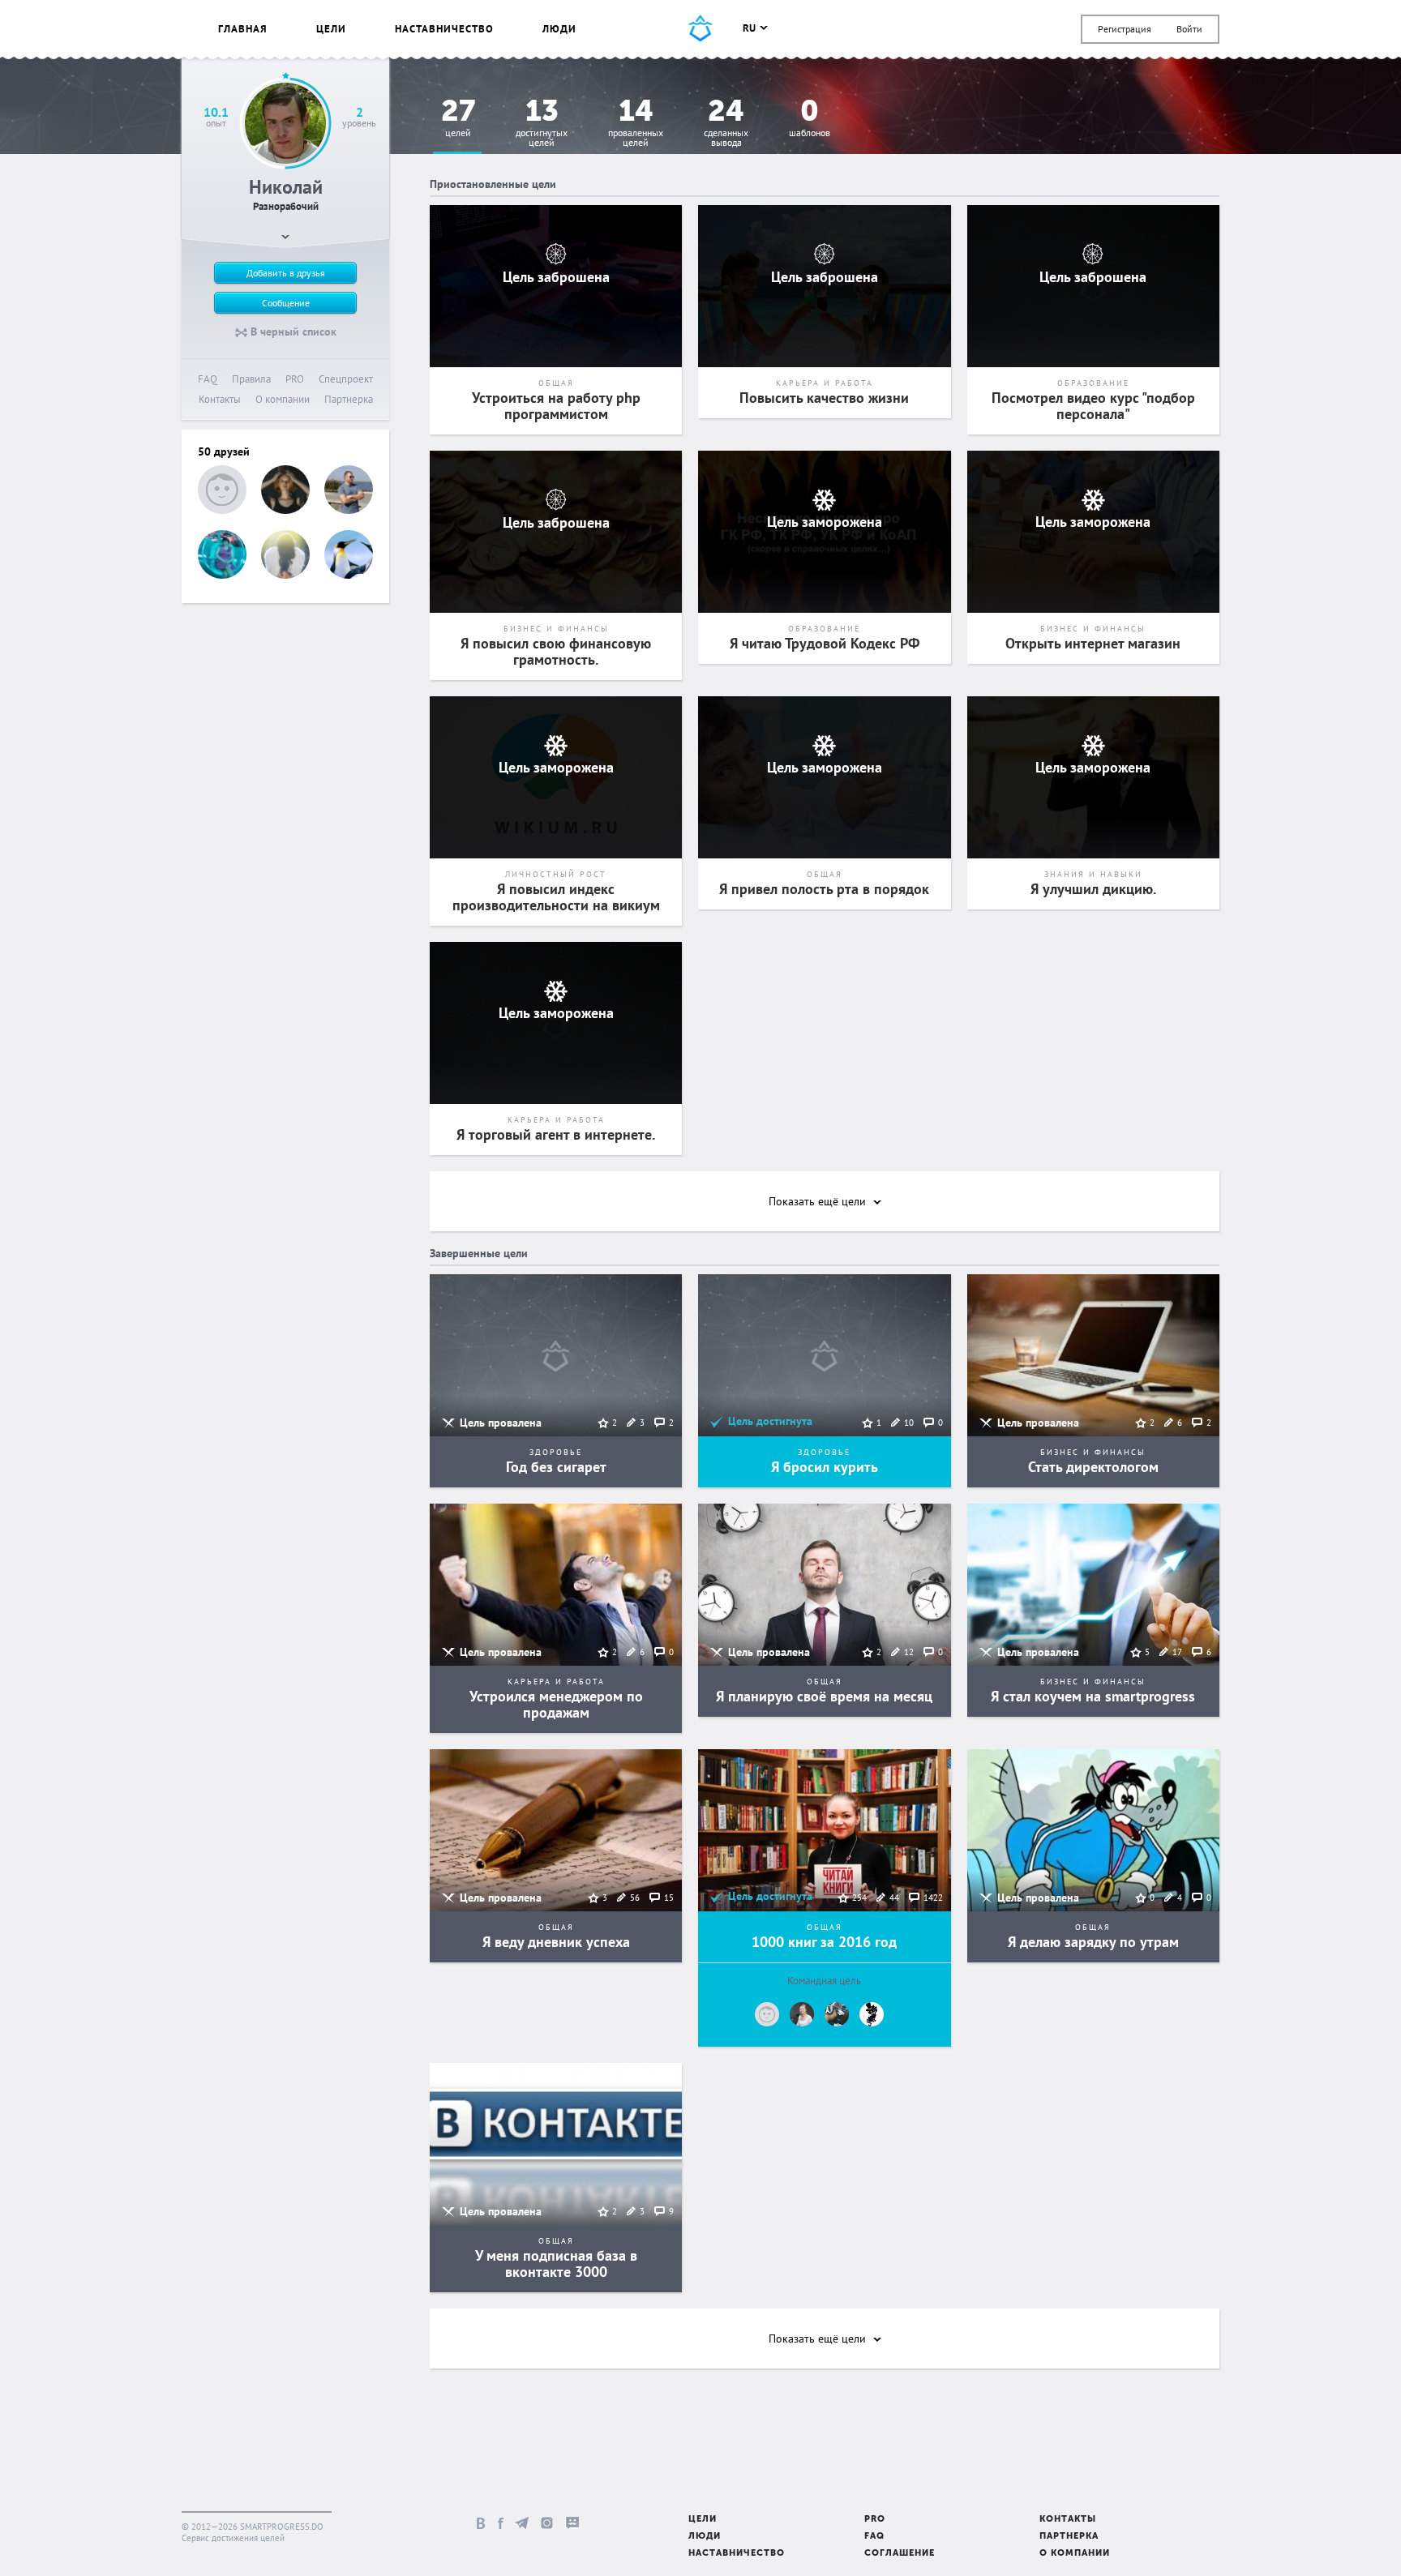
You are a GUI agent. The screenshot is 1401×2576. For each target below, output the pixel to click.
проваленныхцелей (636, 124)
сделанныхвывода (726, 124)
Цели (331, 29)
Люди (559, 29)
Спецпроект (346, 379)
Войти (1189, 29)
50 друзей (224, 451)
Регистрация (1125, 29)
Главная (243, 29)
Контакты (220, 399)
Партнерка (349, 399)
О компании (283, 399)
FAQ (208, 379)
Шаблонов (810, 119)
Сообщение (286, 303)
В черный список (292, 332)
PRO (295, 379)
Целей (458, 119)
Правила (251, 379)
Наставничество (444, 29)
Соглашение (900, 2554)
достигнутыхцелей (542, 124)
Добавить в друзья (286, 273)
